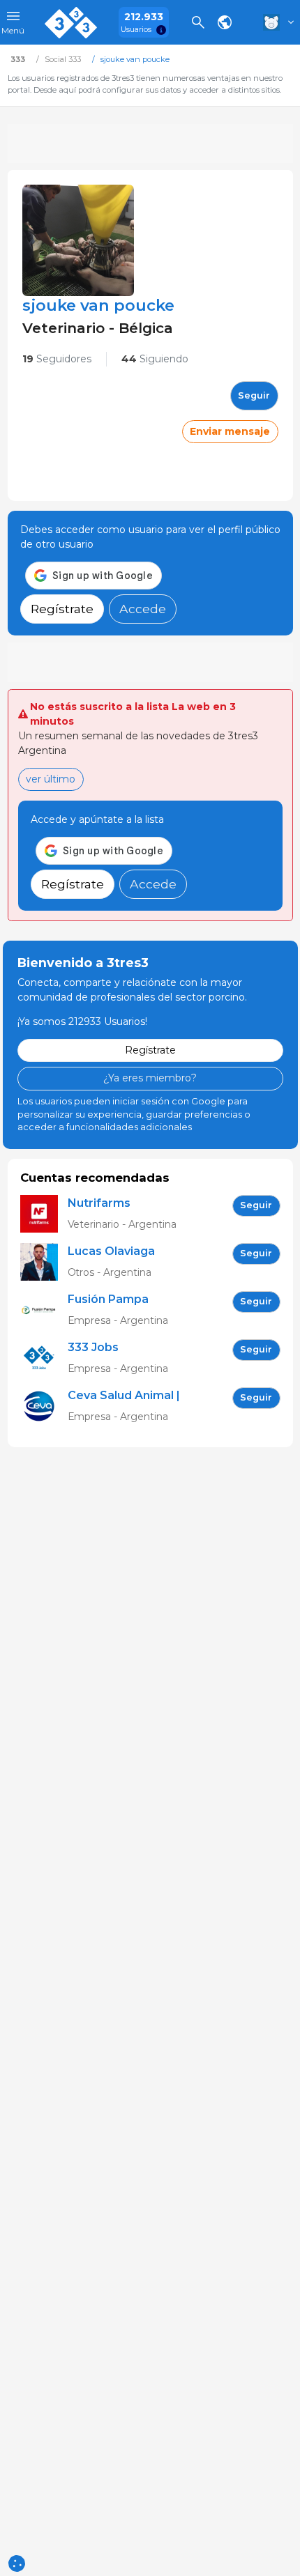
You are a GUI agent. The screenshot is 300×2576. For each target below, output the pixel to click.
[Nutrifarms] (44, 1214)
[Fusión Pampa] (44, 1310)
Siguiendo (155, 359)
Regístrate (62, 609)
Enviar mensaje (230, 431)
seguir (254, 395)
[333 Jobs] (44, 1358)
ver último (51, 779)
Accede (143, 609)
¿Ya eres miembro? (150, 1078)
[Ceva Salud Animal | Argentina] (44, 1406)
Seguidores (57, 359)
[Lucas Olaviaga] (44, 1262)
